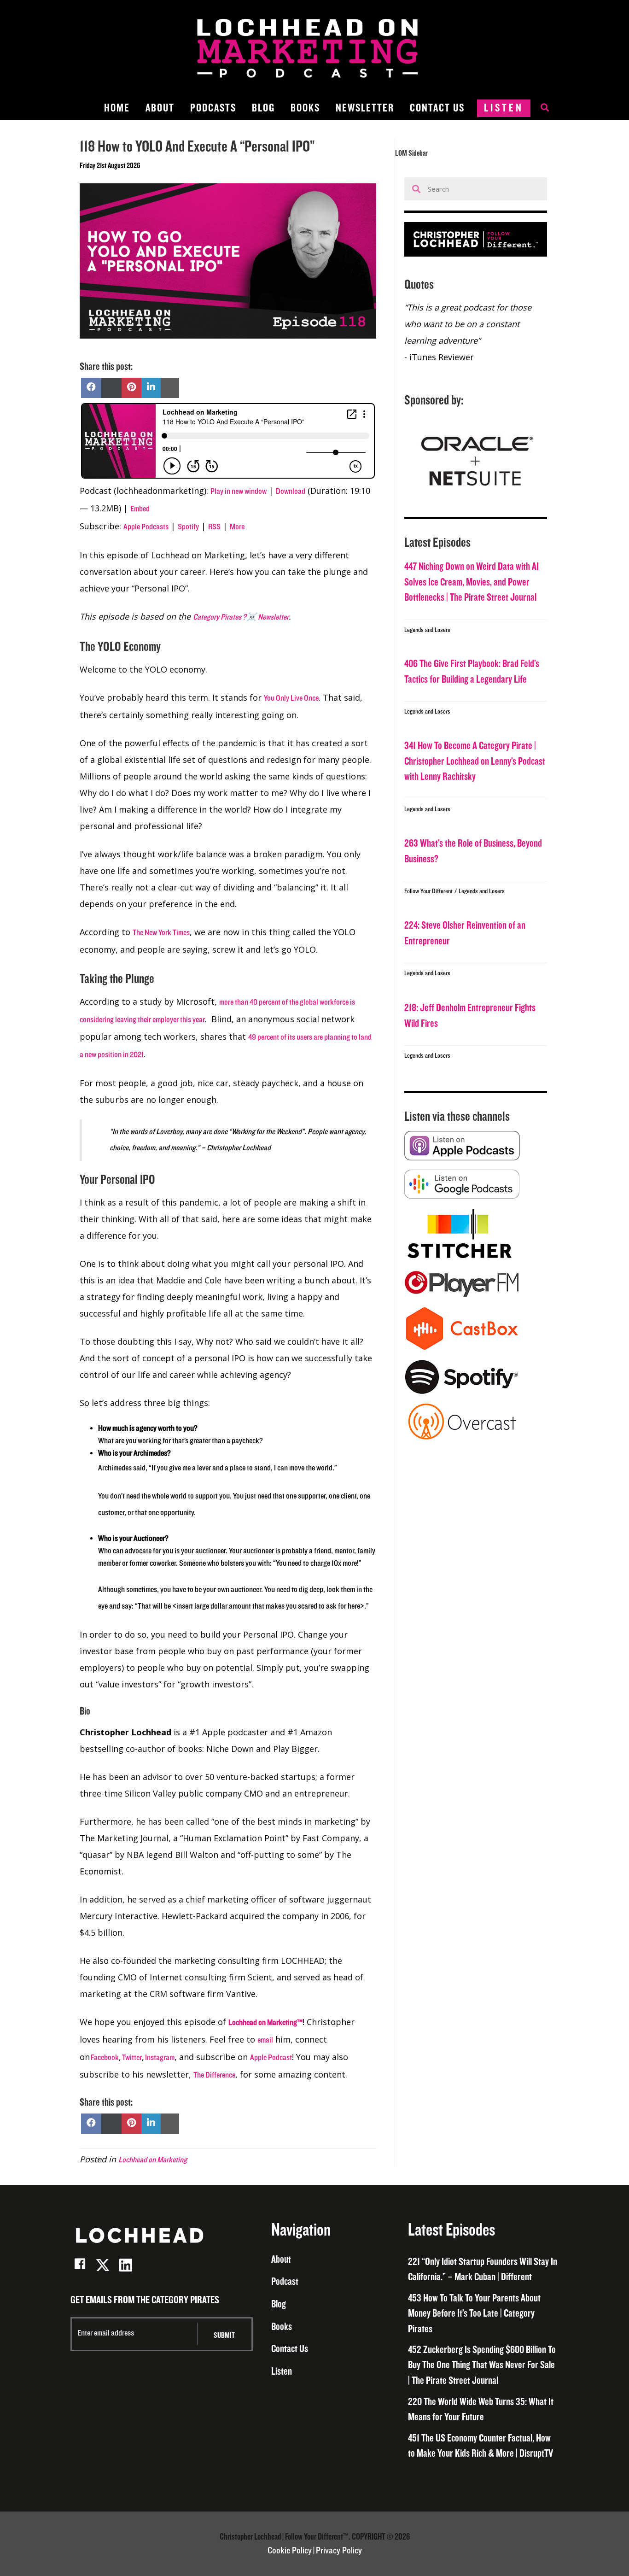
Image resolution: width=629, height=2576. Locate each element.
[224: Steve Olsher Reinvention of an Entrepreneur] (476, 947)
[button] (80, 2265)
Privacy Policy (339, 2551)
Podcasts (213, 108)
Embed (140, 509)
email (265, 2040)
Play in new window (239, 492)
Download (291, 492)
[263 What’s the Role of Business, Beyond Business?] (476, 865)
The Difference (214, 2075)
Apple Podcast (271, 2058)
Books (305, 108)
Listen (504, 108)
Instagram (159, 2058)
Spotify (188, 527)
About (160, 108)
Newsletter (365, 108)
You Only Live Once (291, 698)
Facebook (104, 2058)
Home (117, 108)
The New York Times (161, 933)
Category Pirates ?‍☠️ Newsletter (241, 617)
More (237, 527)
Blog (263, 108)
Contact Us (437, 108)
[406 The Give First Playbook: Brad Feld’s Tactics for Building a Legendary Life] (476, 685)
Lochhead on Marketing (153, 2160)
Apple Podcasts (146, 527)
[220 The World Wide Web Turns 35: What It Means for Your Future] (483, 2410)
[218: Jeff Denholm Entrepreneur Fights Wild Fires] (476, 1030)
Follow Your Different (428, 891)
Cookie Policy (290, 2551)
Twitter (131, 2058)
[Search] (540, 108)
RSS (214, 527)
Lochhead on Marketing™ (265, 2023)
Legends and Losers (427, 630)
